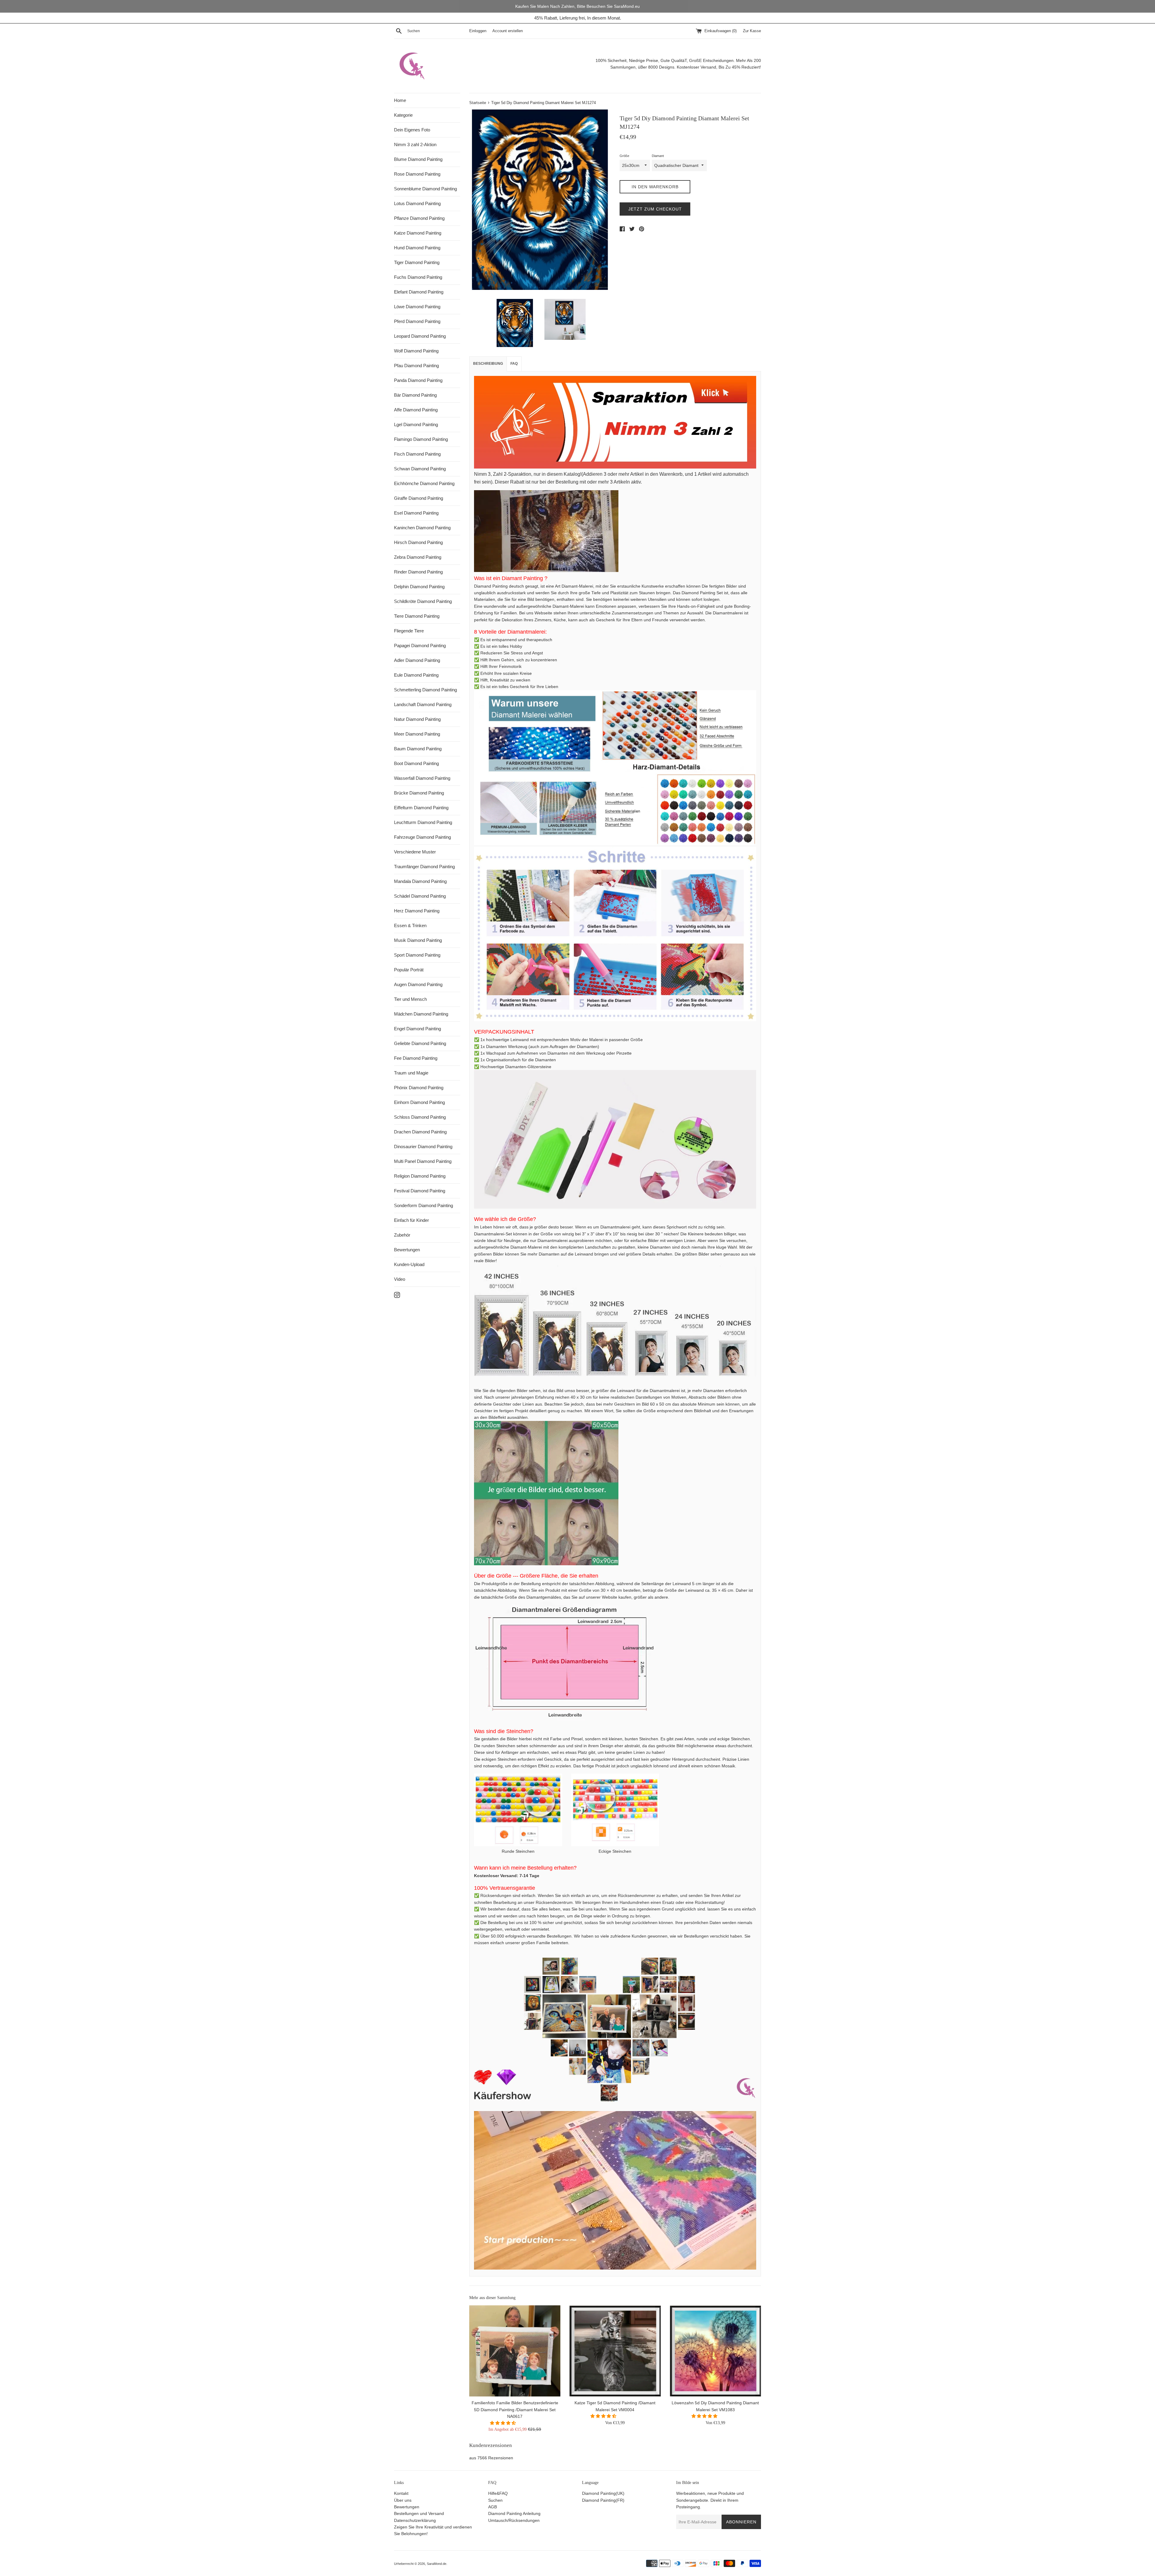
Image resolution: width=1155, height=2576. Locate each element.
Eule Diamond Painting (416, 675)
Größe (624, 156)
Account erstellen (508, 31)
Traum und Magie (411, 1073)
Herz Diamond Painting (417, 911)
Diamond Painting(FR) (603, 2500)
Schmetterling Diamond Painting (425, 690)
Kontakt (401, 2493)
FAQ (514, 364)
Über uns (403, 2500)
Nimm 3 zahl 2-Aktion (415, 144)
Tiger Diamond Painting (417, 262)
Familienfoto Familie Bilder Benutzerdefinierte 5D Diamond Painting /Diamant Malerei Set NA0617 (515, 2410)
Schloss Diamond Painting (420, 1117)
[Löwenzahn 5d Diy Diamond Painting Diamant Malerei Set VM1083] (715, 2351)
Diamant (658, 156)
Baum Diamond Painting (418, 749)
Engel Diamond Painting (417, 1029)
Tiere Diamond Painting (417, 616)
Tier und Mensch (410, 999)
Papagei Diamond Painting (420, 646)
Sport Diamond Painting (417, 955)
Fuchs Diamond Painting (418, 277)
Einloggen (478, 31)
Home (400, 100)
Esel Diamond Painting (416, 513)
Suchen (495, 2500)
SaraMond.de (437, 2564)
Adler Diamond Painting (417, 660)
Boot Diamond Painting (416, 763)
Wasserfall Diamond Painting (422, 778)
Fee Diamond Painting (416, 1058)
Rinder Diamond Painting (418, 572)
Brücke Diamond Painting (419, 793)
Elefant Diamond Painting (419, 292)
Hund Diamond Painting (417, 248)
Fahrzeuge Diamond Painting (422, 837)
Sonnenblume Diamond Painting (425, 189)
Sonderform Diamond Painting (423, 1205)
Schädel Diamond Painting (420, 896)
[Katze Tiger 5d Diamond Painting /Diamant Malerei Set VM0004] (615, 2351)
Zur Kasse (752, 31)
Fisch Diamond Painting (417, 454)
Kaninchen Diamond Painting (422, 528)
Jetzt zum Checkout (655, 209)
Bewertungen (407, 1250)
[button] (504, 2423)
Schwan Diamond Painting (420, 469)
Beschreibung (488, 364)
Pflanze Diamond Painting (419, 218)
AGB (493, 2507)
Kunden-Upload (409, 1264)
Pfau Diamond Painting (416, 366)
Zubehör (402, 1235)
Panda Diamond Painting (418, 380)
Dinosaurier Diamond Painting (423, 1147)
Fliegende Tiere (409, 631)
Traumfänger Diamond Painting (424, 867)
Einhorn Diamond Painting (419, 1102)
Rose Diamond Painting (417, 174)
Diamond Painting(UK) (603, 2493)
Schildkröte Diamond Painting (423, 601)
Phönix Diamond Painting (419, 1088)
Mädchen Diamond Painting (421, 1014)
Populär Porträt (409, 970)
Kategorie (403, 115)
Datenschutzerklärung (415, 2520)
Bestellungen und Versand (419, 2513)
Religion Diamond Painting (420, 1176)
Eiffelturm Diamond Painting (421, 808)
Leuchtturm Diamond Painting (423, 822)
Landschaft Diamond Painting (423, 704)
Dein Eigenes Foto (412, 130)
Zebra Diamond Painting (418, 557)
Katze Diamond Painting (418, 233)
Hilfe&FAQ (498, 2493)
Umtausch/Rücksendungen (514, 2520)
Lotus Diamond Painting (417, 203)
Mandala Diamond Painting (420, 881)
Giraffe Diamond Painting (419, 498)
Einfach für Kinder (411, 1220)
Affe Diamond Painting (416, 410)
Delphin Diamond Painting (419, 587)
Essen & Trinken (410, 925)
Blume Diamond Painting (418, 159)
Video (400, 1279)
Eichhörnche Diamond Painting (424, 483)
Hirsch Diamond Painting (418, 542)
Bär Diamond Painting (415, 395)
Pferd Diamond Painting (417, 321)
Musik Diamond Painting (418, 940)
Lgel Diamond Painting (416, 424)
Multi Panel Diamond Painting (423, 1161)
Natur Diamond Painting (417, 719)
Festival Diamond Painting (420, 1191)
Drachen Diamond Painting (420, 1132)
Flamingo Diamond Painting (421, 439)
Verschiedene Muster (415, 852)
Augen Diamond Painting (418, 984)
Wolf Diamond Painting (416, 351)
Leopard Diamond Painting (420, 336)
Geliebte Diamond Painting (420, 1043)
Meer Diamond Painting (417, 734)
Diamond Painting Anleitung (514, 2513)
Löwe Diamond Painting (417, 307)
